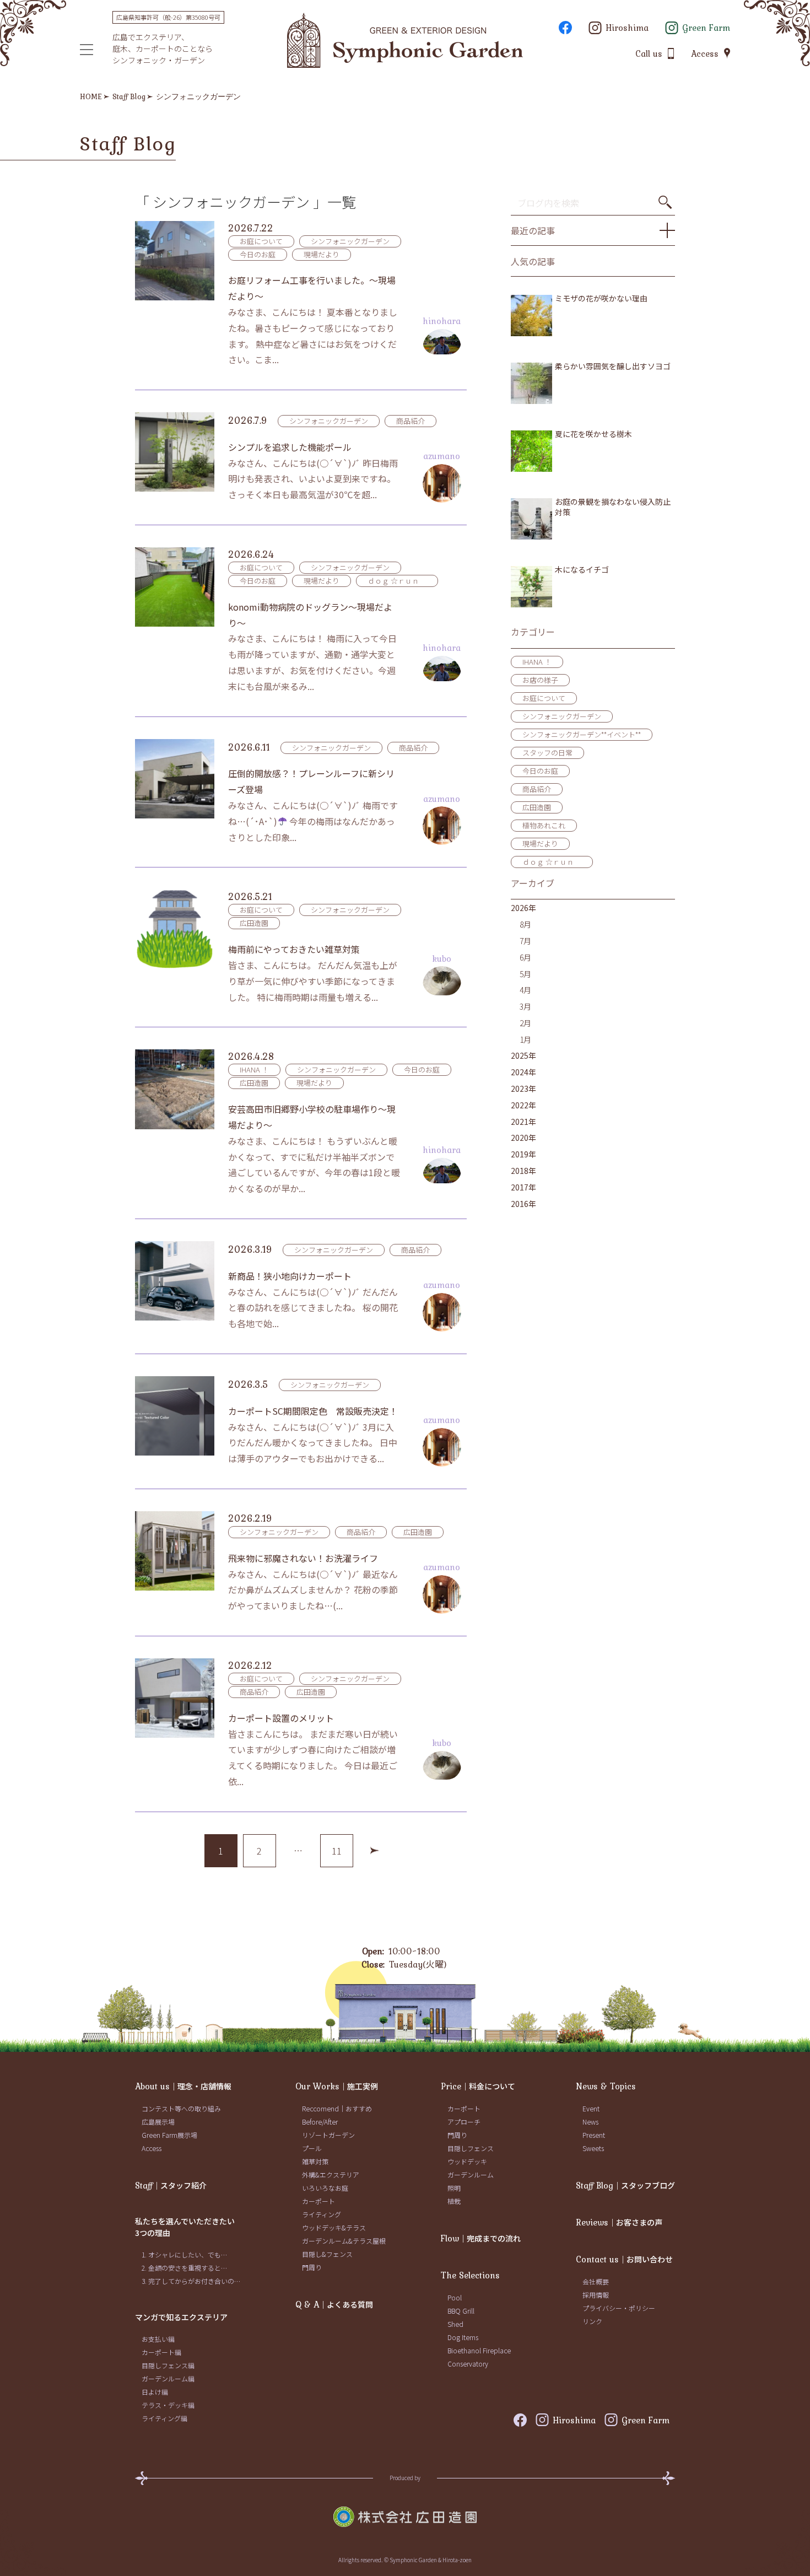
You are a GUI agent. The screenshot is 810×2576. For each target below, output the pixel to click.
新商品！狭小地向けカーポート (290, 1276)
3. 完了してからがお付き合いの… (191, 2281)
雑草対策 (315, 2161)
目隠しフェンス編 (168, 2365)
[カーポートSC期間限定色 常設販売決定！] (175, 1416)
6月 (525, 957)
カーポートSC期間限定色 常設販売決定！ (313, 1411)
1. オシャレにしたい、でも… (184, 2254)
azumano (442, 456)
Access (152, 2148)
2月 (525, 1023)
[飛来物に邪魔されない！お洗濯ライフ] (175, 1551)
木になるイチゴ (582, 570)
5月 (525, 974)
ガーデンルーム (471, 2174)
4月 (525, 990)
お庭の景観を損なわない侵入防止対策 (613, 507)
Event (591, 2108)
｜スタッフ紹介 (171, 2185)
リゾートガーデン (328, 2135)
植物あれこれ (544, 825)
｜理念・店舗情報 (183, 2086)
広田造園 (254, 923)
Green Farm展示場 (169, 2135)
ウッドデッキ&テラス (334, 2227)
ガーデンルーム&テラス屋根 (344, 2241)
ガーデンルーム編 (168, 2378)
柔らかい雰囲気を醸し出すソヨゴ (613, 366)
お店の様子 (540, 680)
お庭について (261, 241)
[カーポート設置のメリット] (175, 1698)
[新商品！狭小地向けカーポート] (175, 1281)
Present (594, 2135)
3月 (525, 1006)
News (590, 2122)
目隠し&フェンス (327, 2254)
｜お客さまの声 (619, 2222)
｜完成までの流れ (481, 2238)
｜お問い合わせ (624, 2259)
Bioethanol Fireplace (479, 2350)
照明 (454, 2188)
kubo (442, 958)
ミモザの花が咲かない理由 (601, 298)
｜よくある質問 (334, 2304)
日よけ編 (155, 2392)
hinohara (442, 321)
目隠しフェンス (471, 2148)
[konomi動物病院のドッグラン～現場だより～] (175, 587)
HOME (91, 96)
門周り (312, 2267)
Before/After (320, 2122)
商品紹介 (411, 421)
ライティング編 (164, 2418)
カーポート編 (161, 2352)
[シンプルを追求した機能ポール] (175, 452)
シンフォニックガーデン (198, 96)
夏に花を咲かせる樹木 (593, 434)
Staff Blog (129, 96)
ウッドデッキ (467, 2161)
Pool (455, 2297)
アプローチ (464, 2122)
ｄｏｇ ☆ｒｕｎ (397, 581)
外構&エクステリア (331, 2174)
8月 (525, 924)
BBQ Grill (461, 2311)
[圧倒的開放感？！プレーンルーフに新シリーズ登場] (175, 779)
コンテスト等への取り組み (181, 2108)
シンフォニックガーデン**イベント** (582, 734)
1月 (525, 1039)
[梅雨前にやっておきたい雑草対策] (175, 929)
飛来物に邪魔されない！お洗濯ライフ (303, 1558)
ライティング (322, 2214)
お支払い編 (158, 2339)
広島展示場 (158, 2122)
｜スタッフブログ (625, 2185)
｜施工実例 (337, 2086)
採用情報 (596, 2295)
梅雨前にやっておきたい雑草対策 (294, 949)
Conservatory (468, 2364)
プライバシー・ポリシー (619, 2308)
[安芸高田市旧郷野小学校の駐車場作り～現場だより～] (175, 1089)
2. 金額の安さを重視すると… (184, 2268)
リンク (592, 2321)
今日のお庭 (258, 254)
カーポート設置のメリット (281, 1718)
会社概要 (596, 2281)
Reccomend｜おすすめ (337, 2108)
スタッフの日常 (547, 753)
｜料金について (478, 2086)
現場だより (322, 254)
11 (337, 1851)
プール (312, 2148)
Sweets (593, 2148)
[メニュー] (87, 50)
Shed (455, 2324)
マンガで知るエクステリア (181, 2317)
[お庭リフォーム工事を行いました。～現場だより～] (175, 261)
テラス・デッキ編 (168, 2405)
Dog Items (463, 2337)
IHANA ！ (254, 1069)
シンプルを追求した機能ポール (290, 447)
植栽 (454, 2201)
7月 (525, 941)
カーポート (318, 2201)
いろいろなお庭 (325, 2188)
